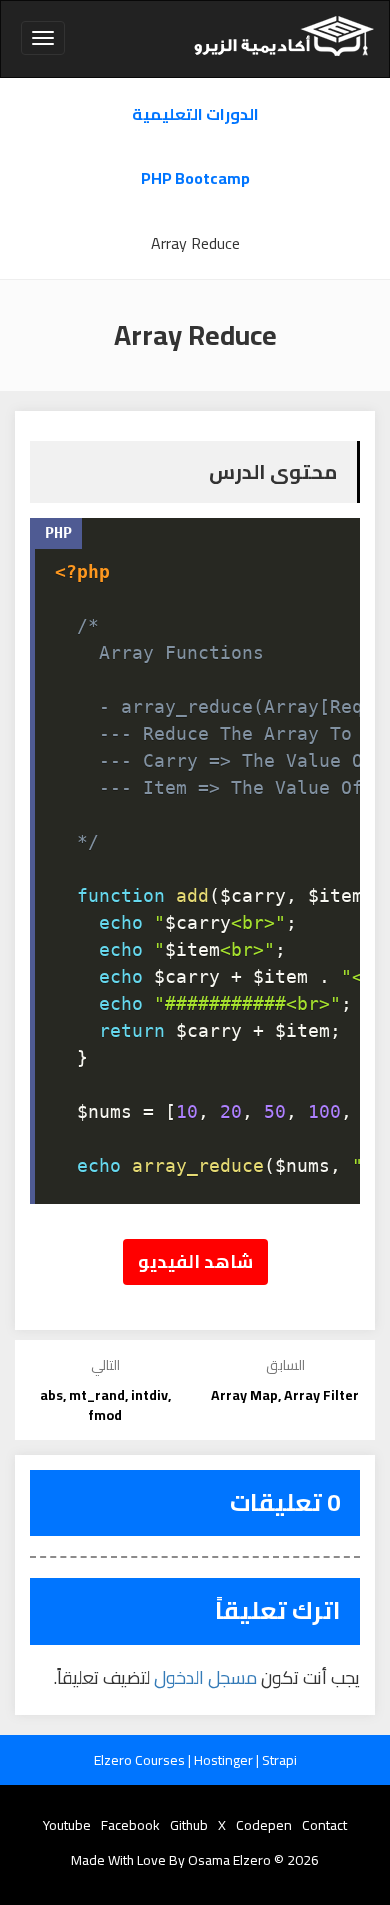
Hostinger (225, 1760)
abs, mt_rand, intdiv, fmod (105, 1405)
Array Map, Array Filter (285, 1395)
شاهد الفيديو (195, 1261)
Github (189, 1825)
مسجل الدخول (205, 1677)
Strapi (279, 1760)
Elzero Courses (141, 1760)
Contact (324, 1825)
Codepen (264, 1825)
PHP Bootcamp (195, 178)
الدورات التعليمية (195, 114)
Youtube (67, 1825)
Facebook (130, 1825)
